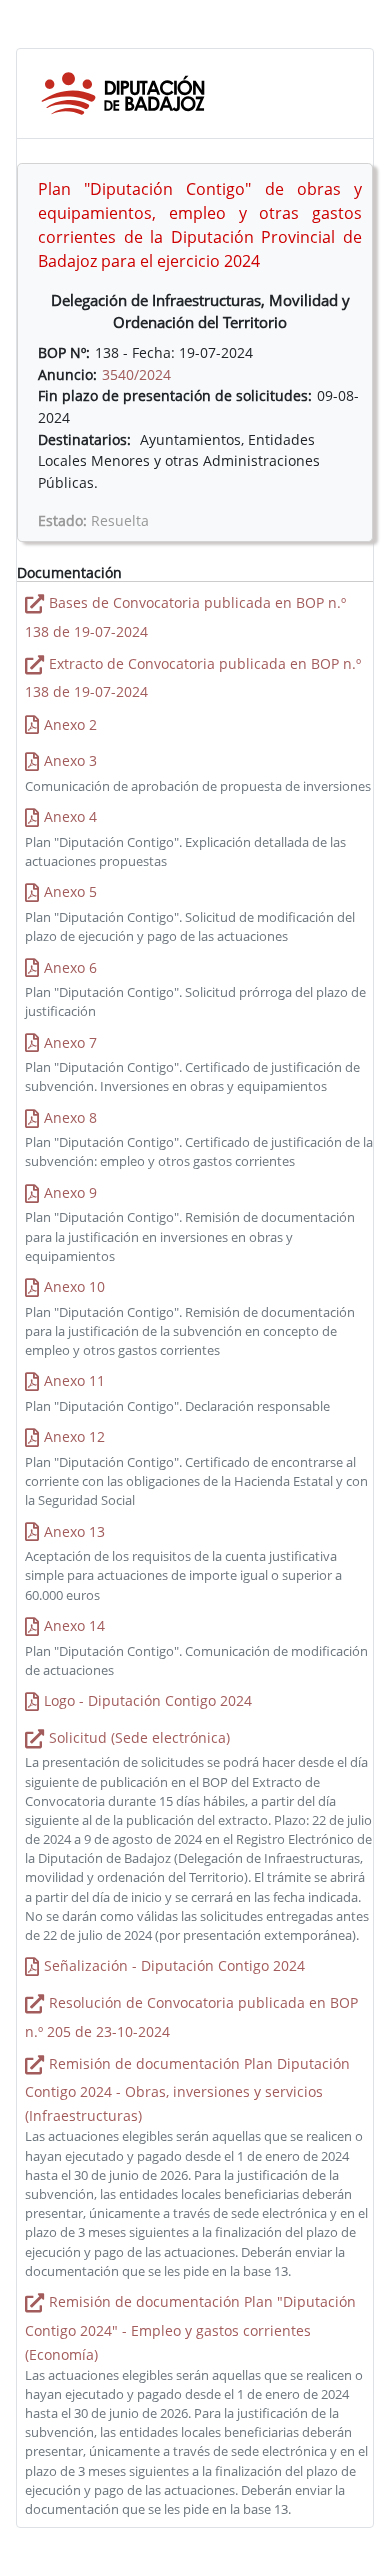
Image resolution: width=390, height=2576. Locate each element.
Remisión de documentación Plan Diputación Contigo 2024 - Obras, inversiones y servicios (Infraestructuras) (187, 2090)
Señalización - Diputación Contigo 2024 (174, 1965)
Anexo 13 (74, 1531)
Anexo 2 (70, 724)
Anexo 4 (70, 816)
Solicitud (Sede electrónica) (139, 1737)
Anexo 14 (74, 1625)
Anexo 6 (70, 967)
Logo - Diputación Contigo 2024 (148, 1700)
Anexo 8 (70, 1117)
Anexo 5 (70, 891)
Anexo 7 (70, 1042)
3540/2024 (136, 374)
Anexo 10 (74, 1286)
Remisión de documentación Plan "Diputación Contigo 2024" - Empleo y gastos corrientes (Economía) (190, 2328)
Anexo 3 (70, 760)
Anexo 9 (70, 1192)
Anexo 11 (74, 1380)
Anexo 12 (74, 1436)
